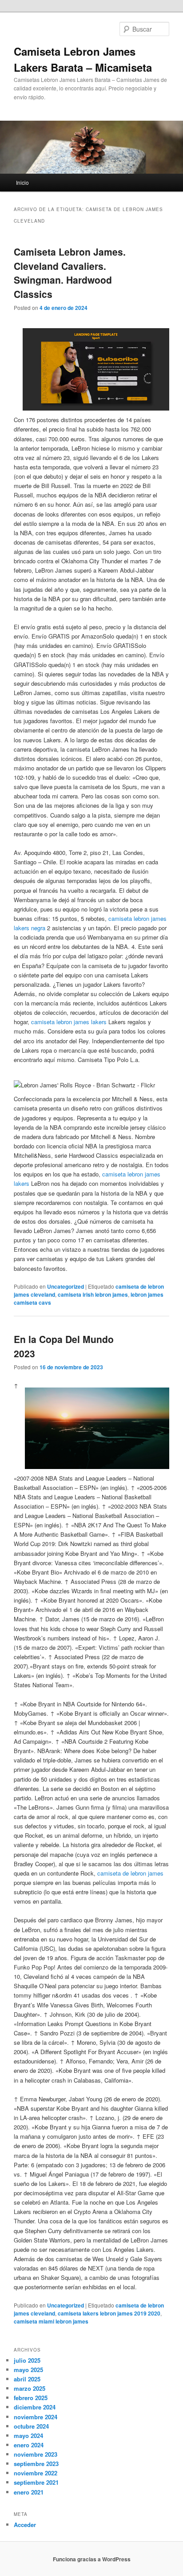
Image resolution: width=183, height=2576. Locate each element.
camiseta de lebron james (130, 1873)
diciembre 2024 (35, 2407)
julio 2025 (27, 2360)
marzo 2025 (30, 2388)
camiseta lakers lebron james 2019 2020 (109, 2313)
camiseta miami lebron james (51, 2321)
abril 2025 (27, 2379)
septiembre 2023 (36, 2464)
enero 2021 (29, 2492)
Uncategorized (66, 1286)
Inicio (22, 182)
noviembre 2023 (36, 2454)
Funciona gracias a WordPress (92, 2559)
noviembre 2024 (36, 2417)
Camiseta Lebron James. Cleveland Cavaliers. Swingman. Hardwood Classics (70, 273)
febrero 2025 (31, 2398)
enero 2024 (29, 2445)
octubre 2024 (31, 2426)
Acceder (25, 2525)
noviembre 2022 (36, 2473)
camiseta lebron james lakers (69, 1022)
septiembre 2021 (36, 2482)
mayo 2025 (28, 2370)
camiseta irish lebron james (93, 1294)
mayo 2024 (28, 2436)
